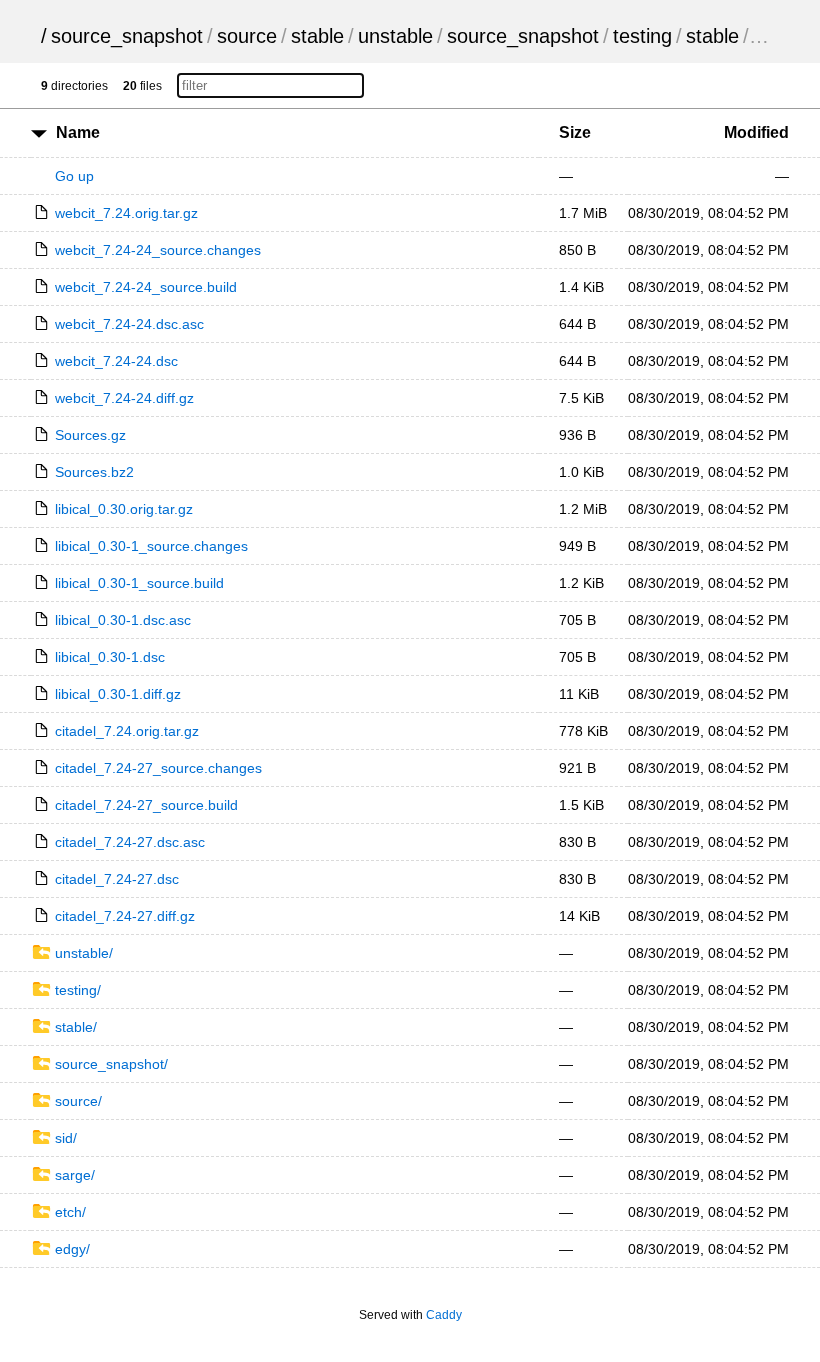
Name (78, 132)
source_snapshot (127, 36)
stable (317, 36)
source (247, 36)
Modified (756, 132)
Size (575, 132)
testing (642, 36)
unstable (395, 36)
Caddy (444, 1315)
